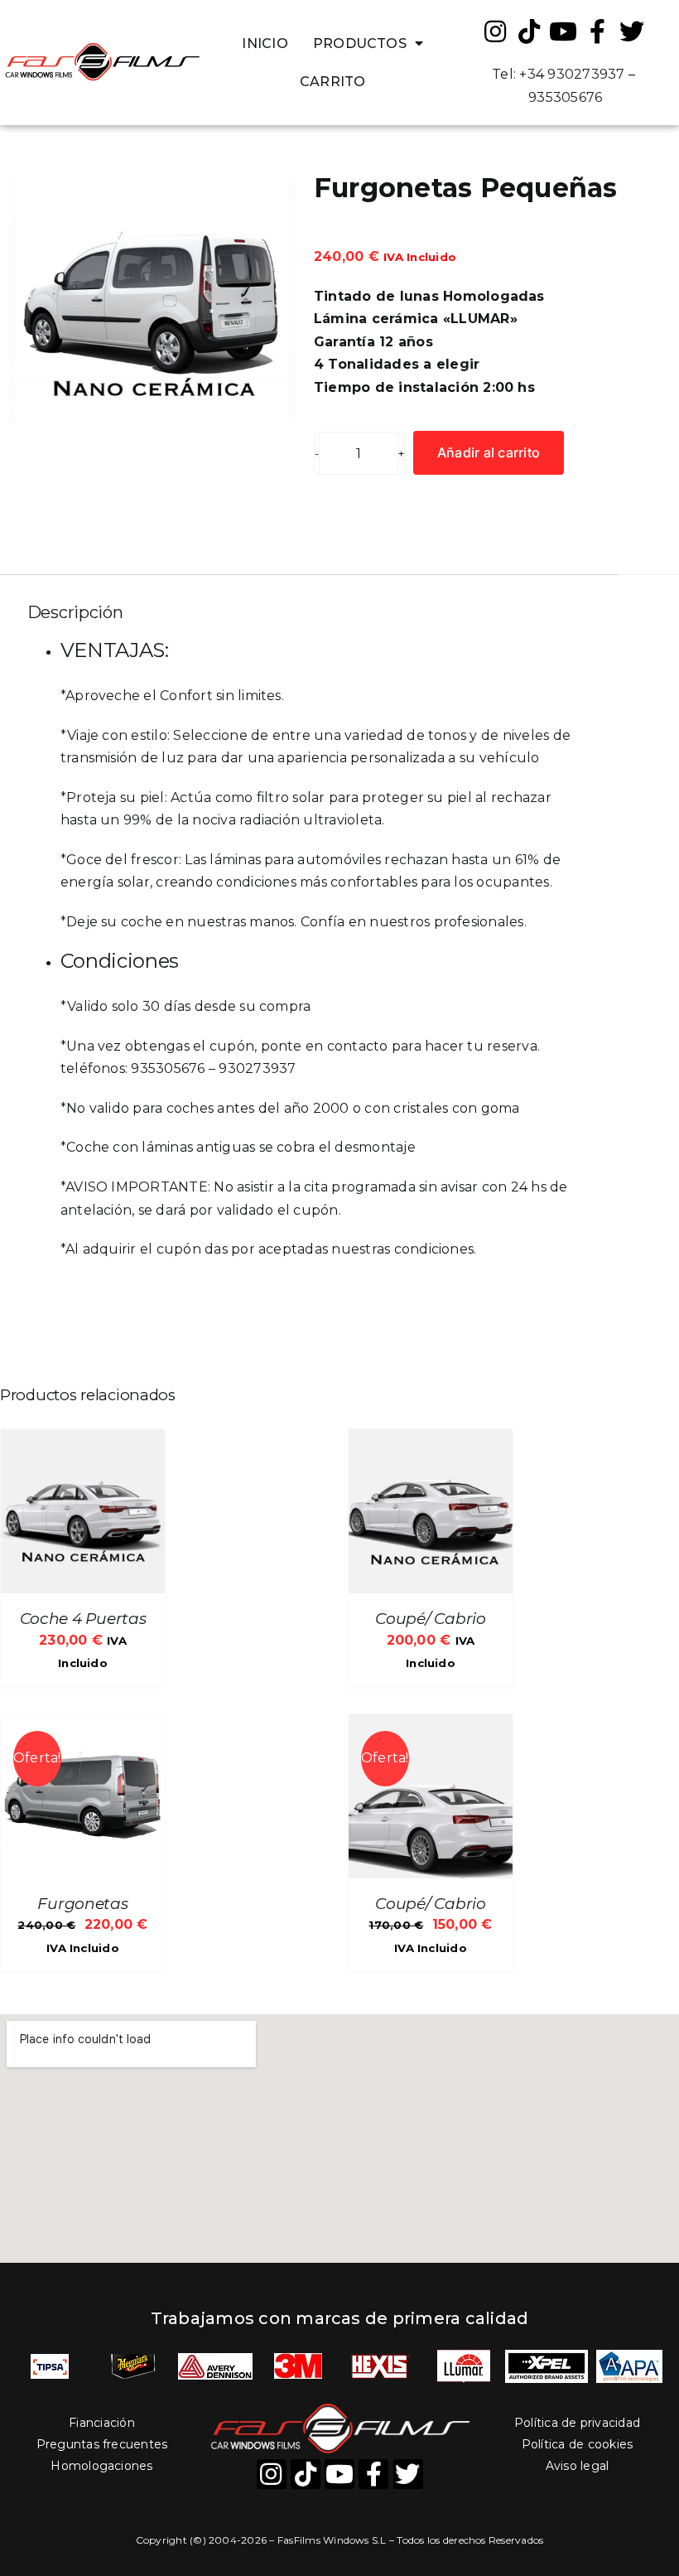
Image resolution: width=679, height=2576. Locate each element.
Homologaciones (101, 2466)
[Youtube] (564, 31)
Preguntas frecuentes (102, 2444)
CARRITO (333, 82)
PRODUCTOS (360, 43)
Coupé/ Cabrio (430, 1619)
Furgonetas (82, 1904)
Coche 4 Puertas (83, 1619)
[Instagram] (495, 31)
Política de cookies (578, 2444)
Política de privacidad (577, 2423)
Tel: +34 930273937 (558, 74)
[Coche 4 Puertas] (83, 1440)
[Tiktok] (529, 31)
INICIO (265, 43)
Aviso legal (578, 2466)
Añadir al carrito (489, 452)
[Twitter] (632, 31)
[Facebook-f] (598, 31)
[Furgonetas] (83, 1725)
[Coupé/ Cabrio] (431, 1440)
